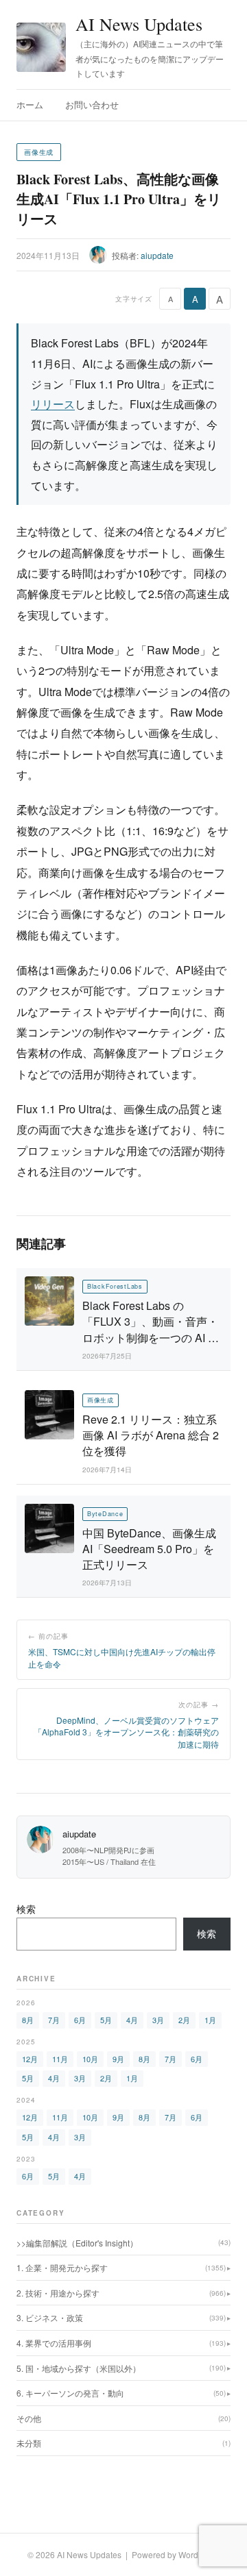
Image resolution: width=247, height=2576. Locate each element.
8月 (28, 2020)
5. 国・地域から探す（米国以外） (121, 2368)
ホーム (30, 104)
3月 (158, 2020)
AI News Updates (139, 24)
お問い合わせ (92, 104)
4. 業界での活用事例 (121, 2343)
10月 (90, 2059)
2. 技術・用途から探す (121, 2293)
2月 (184, 2020)
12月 (30, 2059)
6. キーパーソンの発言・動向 (121, 2393)
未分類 (123, 2443)
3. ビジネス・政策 (121, 2317)
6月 (80, 2020)
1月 (210, 2020)
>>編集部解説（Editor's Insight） (123, 2243)
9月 (118, 2059)
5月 (106, 2020)
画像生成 (39, 152)
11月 (60, 2059)
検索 (26, 1909)
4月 (132, 2020)
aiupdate (157, 255)
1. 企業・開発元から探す (121, 2267)
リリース (53, 404)
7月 (54, 2020)
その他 (123, 2418)
